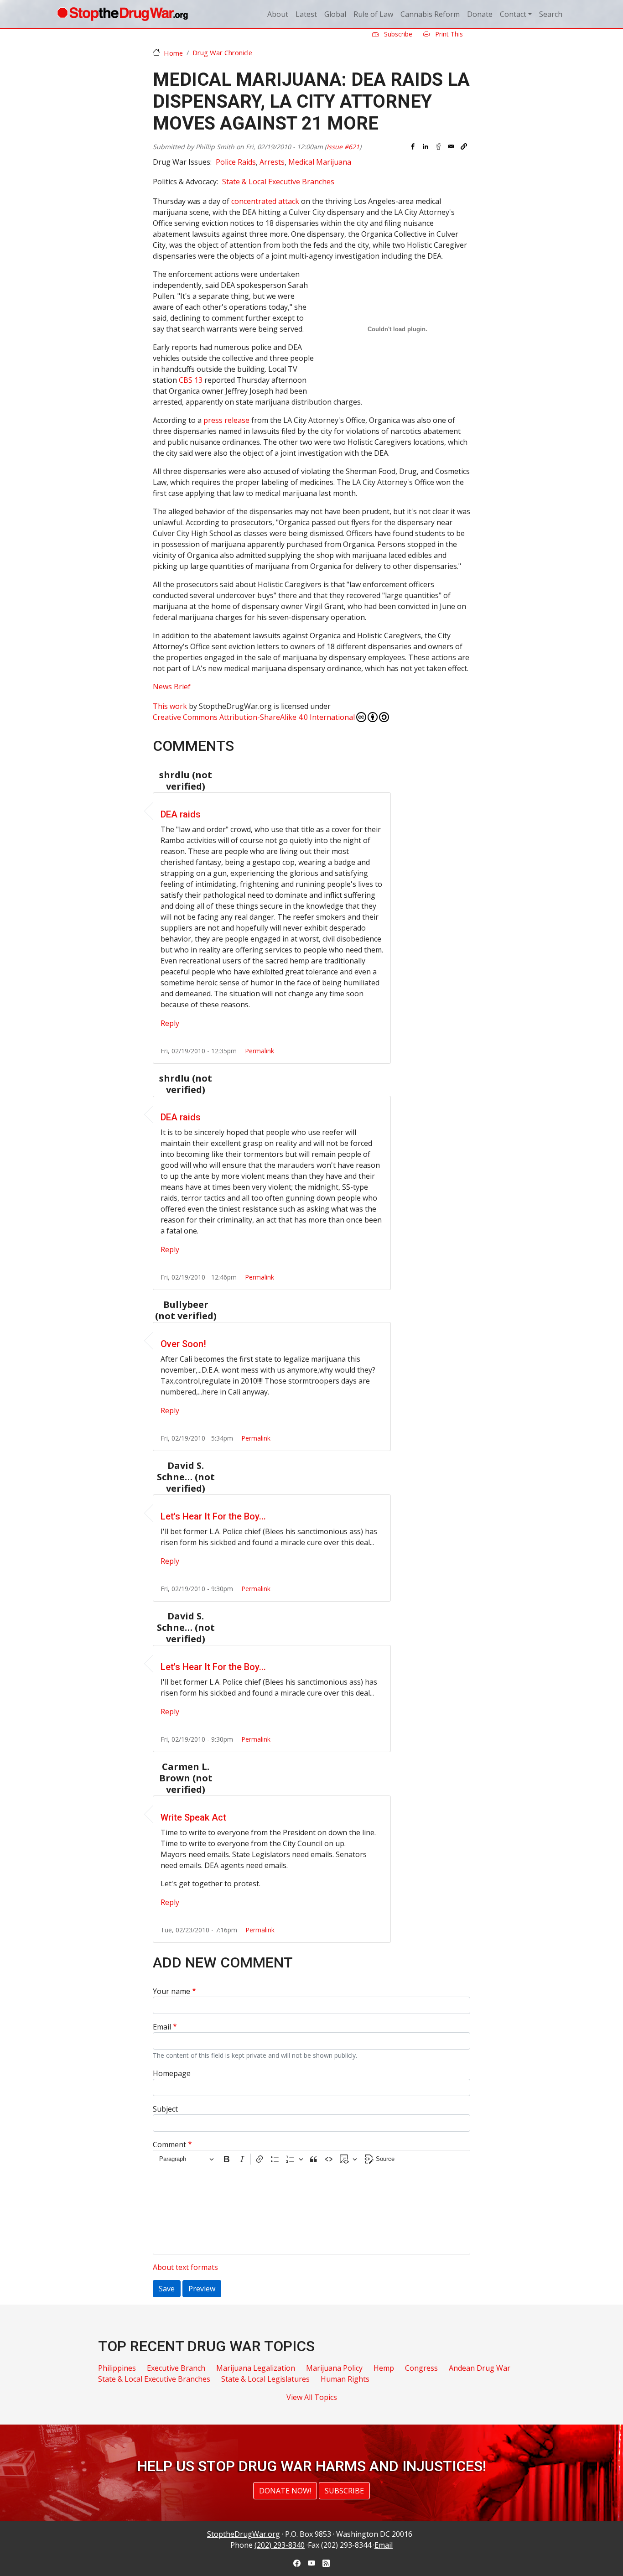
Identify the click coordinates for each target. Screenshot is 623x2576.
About (278, 14)
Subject (165, 2109)
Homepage (172, 2073)
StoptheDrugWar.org (244, 2534)
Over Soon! (183, 1344)
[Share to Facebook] (413, 146)
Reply (170, 1023)
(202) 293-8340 (280, 2545)
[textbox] (311, 2211)
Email (162, 2027)
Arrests (272, 162)
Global (335, 14)
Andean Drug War (480, 2368)
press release (226, 420)
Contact (513, 14)
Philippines (117, 2368)
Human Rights (345, 2379)
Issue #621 (343, 147)
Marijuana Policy (334, 2368)
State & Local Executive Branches (278, 182)
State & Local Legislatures (265, 2379)
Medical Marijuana (320, 162)
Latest (306, 14)
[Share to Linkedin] (426, 146)
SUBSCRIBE (344, 2491)
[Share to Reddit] (438, 146)
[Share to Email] (451, 146)
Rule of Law (373, 14)
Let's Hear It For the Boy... (213, 1516)
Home (173, 53)
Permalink (260, 1051)
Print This (448, 34)
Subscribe (397, 34)
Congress (421, 2368)
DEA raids (181, 814)
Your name (171, 1991)
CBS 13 (191, 380)
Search (551, 14)
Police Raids (236, 162)
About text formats (185, 2267)
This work (170, 706)
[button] (464, 146)
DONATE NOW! (285, 2491)
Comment (169, 2144)
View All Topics (312, 2397)
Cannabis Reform (430, 14)
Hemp (384, 2368)
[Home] (122, 14)
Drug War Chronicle (222, 52)
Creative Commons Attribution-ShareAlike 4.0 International (254, 717)
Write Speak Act (193, 1817)
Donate (480, 14)
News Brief (172, 687)
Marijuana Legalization (256, 2368)
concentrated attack (265, 201)
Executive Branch (176, 2368)
